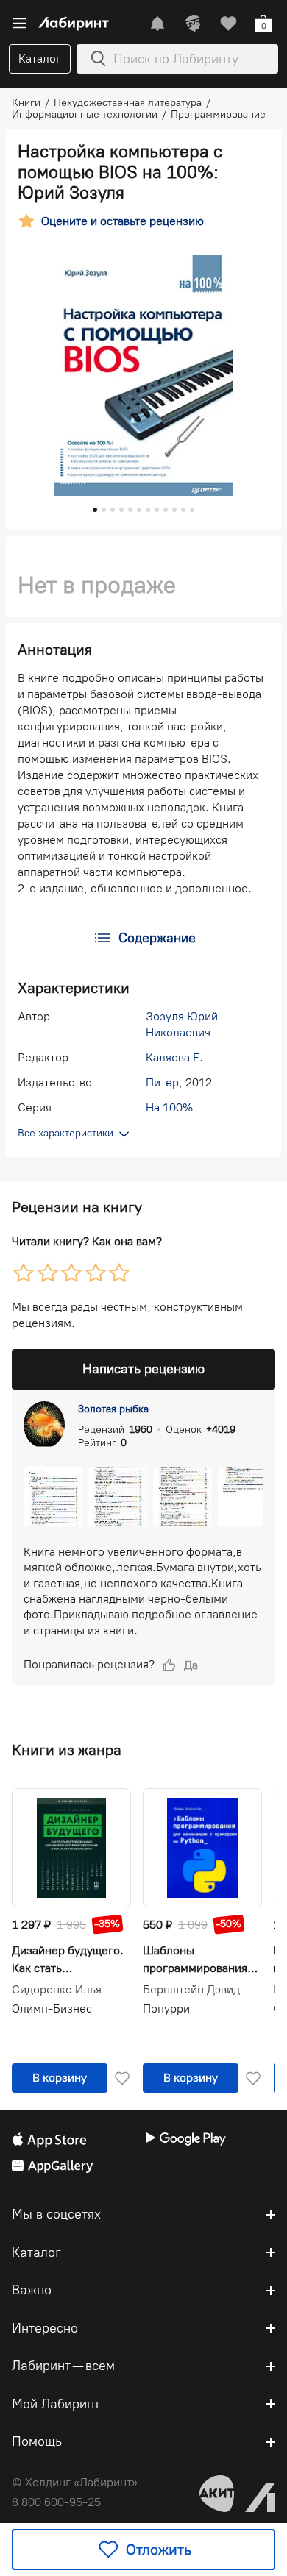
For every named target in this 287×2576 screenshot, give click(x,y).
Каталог (40, 58)
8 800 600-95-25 (56, 2502)
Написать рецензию (143, 1369)
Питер (162, 1082)
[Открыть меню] (20, 24)
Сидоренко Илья (57, 1990)
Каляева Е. (174, 1057)
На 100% (169, 1107)
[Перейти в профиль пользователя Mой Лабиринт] (193, 24)
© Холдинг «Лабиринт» (75, 2482)
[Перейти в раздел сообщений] (157, 24)
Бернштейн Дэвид (191, 1990)
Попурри (166, 2009)
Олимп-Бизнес (52, 2009)
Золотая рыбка (113, 1409)
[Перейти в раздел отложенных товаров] (228, 24)
